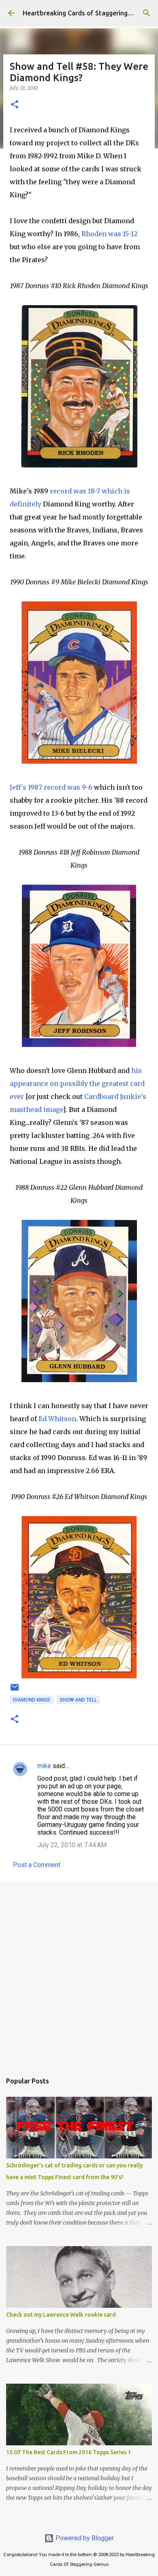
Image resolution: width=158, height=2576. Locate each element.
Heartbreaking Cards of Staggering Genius (86, 13)
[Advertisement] (79, 1973)
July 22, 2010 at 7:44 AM (72, 1845)
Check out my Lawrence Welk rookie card (61, 2315)
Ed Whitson (57, 1419)
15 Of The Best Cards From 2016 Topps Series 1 (68, 2452)
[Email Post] (15, 1691)
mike (44, 1766)
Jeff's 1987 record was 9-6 (51, 787)
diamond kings (32, 1700)
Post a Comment (37, 1865)
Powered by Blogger (84, 2538)
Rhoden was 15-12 (109, 234)
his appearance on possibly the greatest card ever (77, 1083)
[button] (15, 105)
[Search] (147, 13)
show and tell (78, 1700)
